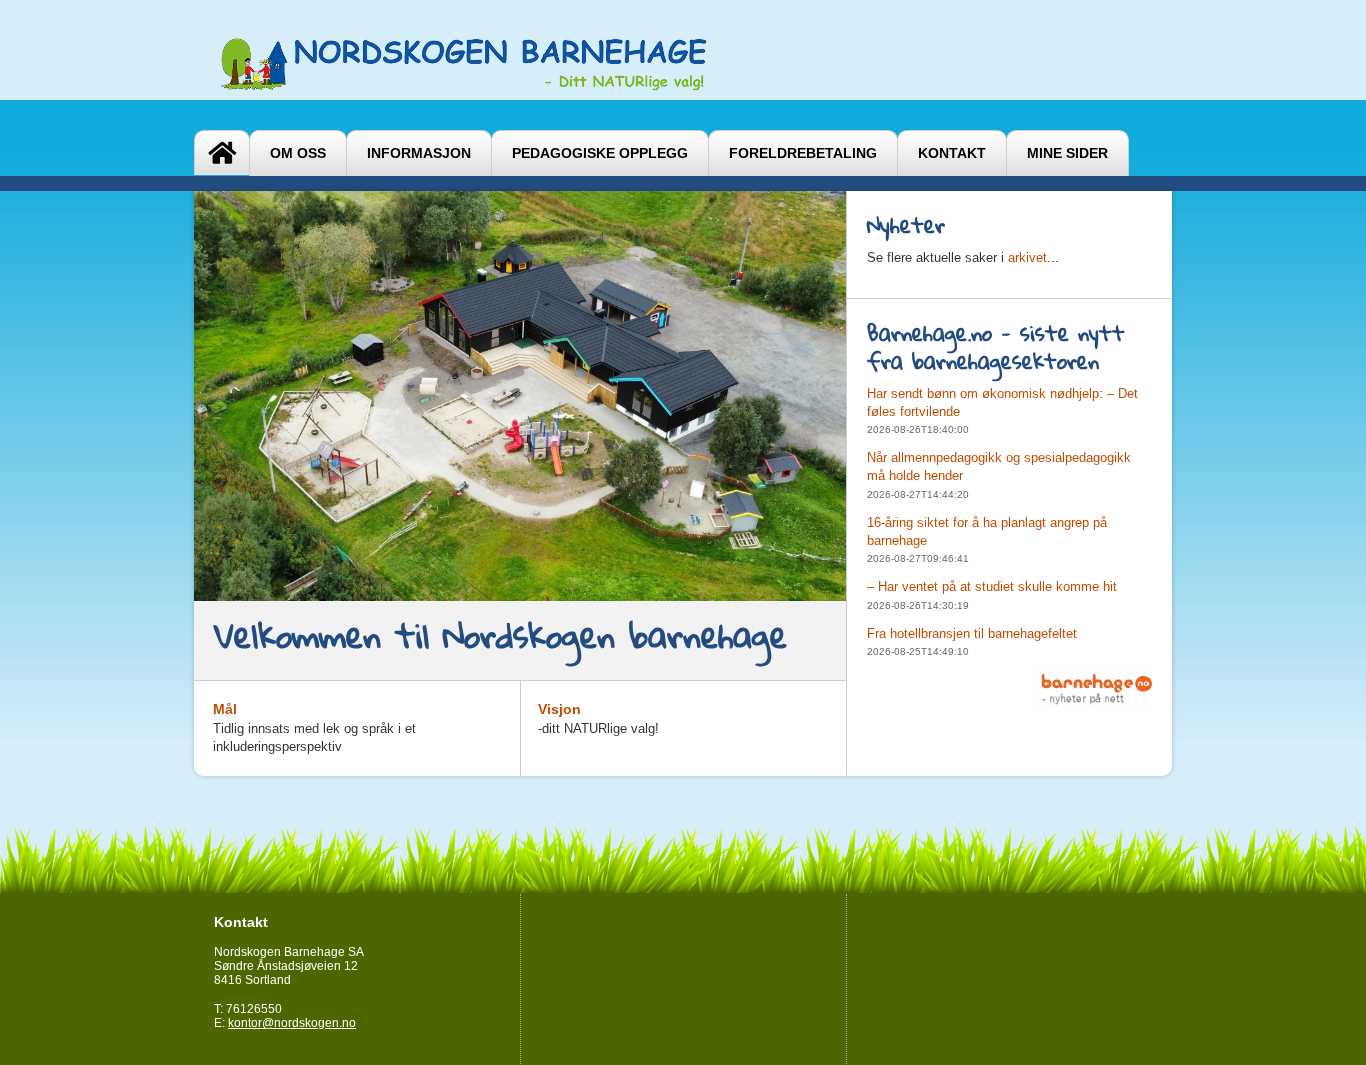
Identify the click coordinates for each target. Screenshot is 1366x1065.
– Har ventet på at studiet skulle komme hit (992, 586)
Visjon (559, 709)
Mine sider (1067, 153)
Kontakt (952, 153)
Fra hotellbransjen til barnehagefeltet (972, 633)
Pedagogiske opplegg (600, 153)
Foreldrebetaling (803, 153)
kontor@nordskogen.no (292, 1023)
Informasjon (419, 153)
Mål (225, 709)
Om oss (298, 153)
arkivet (1027, 257)
